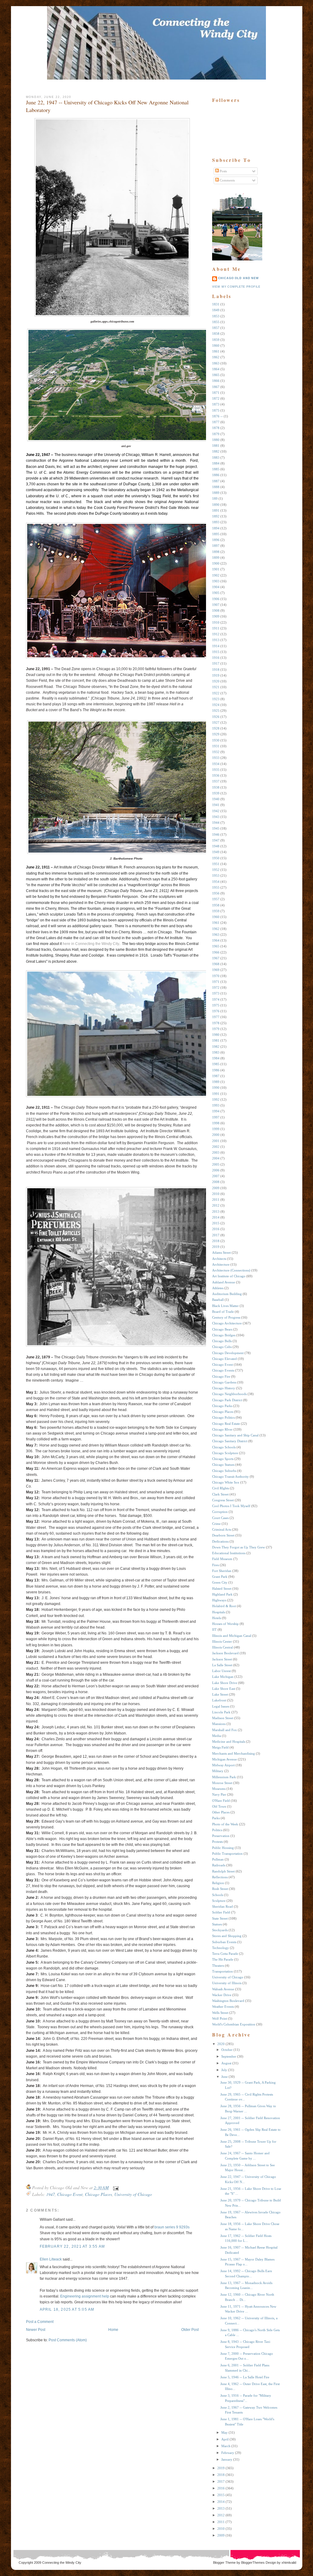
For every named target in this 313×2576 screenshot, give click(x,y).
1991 (216, 1094)
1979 (216, 1029)
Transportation (223, 1971)
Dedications (220, 1541)
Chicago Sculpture (225, 1453)
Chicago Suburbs (224, 1471)
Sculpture (219, 1901)
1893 (216, 522)
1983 (216, 1052)
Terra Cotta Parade (225, 1954)
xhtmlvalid (289, 2563)
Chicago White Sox (226, 1482)
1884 (216, 463)
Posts (223, 171)
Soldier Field (221, 1912)
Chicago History (224, 1388)
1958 (216, 905)
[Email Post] (115, 2188)
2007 (216, 1176)
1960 (216, 917)
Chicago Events (223, 1370)
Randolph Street (223, 1871)
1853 (216, 316)
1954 (216, 882)
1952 (216, 870)
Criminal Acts (222, 1529)
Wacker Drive (222, 1995)
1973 (216, 993)
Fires (215, 1565)
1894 (216, 528)
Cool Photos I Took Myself (231, 1506)
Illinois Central (223, 1647)
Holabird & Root (224, 1606)
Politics (217, 1830)
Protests (217, 1842)
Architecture (221, 1264)
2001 (216, 1141)
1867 (216, 387)
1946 (216, 834)
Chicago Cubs (222, 1347)
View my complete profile (236, 287)
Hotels (217, 1618)
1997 (216, 1117)
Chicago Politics (223, 1417)
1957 (216, 899)
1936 (216, 775)
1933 (216, 758)
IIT (214, 1630)
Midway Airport (223, 1765)
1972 (216, 987)
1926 (216, 717)
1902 (216, 575)
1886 (216, 475)
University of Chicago (133, 2194)
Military (218, 1771)
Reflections (220, 1877)
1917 (216, 663)
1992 (216, 1099)
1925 (216, 711)
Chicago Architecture (227, 1323)
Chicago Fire (221, 1376)
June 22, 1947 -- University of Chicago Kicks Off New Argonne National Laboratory (107, 106)
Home (113, 2330)
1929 (216, 734)
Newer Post (36, 2330)
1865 (216, 375)
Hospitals (219, 1612)
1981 (216, 1040)
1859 (216, 340)
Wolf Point (220, 2018)
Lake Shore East (224, 1689)
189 (215, 498)
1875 (216, 410)
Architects (219, 1259)
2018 (216, 1241)
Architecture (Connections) (231, 1270)
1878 (216, 428)
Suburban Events (224, 1942)
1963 (216, 935)
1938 (216, 787)
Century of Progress (226, 1317)
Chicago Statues (223, 1465)
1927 (216, 722)
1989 (216, 1082)
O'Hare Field (221, 1801)
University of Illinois (227, 1983)
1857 (216, 328)
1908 (216, 610)
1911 (216, 628)
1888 (216, 487)
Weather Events (223, 2007)
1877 (216, 422)
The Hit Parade (223, 1959)
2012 (216, 1205)
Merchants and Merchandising (234, 1753)
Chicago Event (70, 2194)
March (226, 2446)
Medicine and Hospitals (229, 1742)
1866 (216, 381)
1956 (216, 893)
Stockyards (220, 1930)
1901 (216, 569)
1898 (216, 552)
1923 (216, 699)
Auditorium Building (227, 1294)
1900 (216, 563)
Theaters (218, 1966)
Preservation (221, 1836)
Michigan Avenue (225, 1759)
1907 (216, 605)
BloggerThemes (252, 2563)
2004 (216, 1158)
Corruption (220, 1512)
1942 (216, 811)
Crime (216, 1524)
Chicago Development (228, 1353)
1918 (216, 670)
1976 (216, 1011)
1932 (216, 752)
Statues (217, 1924)
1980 (216, 1035)
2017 (216, 1235)
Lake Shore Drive (225, 1683)
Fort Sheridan (222, 1571)
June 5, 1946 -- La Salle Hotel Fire (245, 2377)
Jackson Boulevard (225, 1653)
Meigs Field (220, 1747)
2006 (216, 1170)
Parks (216, 1818)
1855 (216, 322)
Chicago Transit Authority (230, 1477)
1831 (216, 304)
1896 (216, 540)
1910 (216, 622)
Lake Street (220, 1694)
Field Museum (222, 1559)
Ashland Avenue (224, 1282)
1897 (216, 546)
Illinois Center (222, 1641)
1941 (216, 805)
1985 (216, 1064)
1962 (216, 929)
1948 (216, 846)
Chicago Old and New (239, 278)
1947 (50, 2194)
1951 (216, 864)
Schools (218, 1895)
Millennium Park (224, 1777)
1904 (216, 587)
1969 (216, 970)
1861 (216, 351)
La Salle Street (222, 1665)
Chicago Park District (227, 1400)
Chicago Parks (222, 1406)
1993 (216, 1105)
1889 (216, 493)
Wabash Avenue (223, 1989)
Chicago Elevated (225, 1359)
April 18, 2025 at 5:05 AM (67, 2309)
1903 (216, 581)
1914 (216, 646)
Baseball (218, 1300)
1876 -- (217, 416)
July (224, 2070)
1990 (216, 1088)
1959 (216, 911)
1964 (216, 940)
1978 (216, 1023)
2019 (216, 1247)
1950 (216, 858)
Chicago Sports (223, 1459)
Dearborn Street (223, 1535)
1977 (216, 1017)
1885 (216, 469)
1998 (216, 1123)
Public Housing (223, 1848)
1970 (216, 976)
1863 (216, 363)
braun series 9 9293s (172, 2227)
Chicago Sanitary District (230, 1441)
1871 (216, 393)
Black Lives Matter (225, 1306)
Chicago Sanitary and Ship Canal (235, 1435)
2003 (216, 1152)
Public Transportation (227, 1854)
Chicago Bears (222, 1329)
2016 (216, 1229)
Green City (220, 1582)
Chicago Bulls (222, 1341)
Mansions (219, 1724)
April (225, 2439)
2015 (216, 1223)
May (225, 2432)
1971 (216, 982)
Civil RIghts (221, 1488)
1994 (216, 1111)
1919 (216, 675)
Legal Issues (221, 1706)
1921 (216, 687)
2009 (216, 1188)
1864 (216, 369)
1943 (216, 817)
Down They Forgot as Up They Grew (239, 1547)
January (227, 2459)
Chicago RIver (222, 1429)
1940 (216, 799)
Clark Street (220, 1494)
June (225, 2077)
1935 (216, 770)
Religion (218, 1883)
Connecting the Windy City (62, 2563)
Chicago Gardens (224, 1382)
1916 (216, 658)
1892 (216, 516)
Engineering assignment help (85, 2296)
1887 (216, 481)
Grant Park (220, 1577)
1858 (216, 334)
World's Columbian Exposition (234, 2024)
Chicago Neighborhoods (229, 1394)
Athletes (218, 1288)
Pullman (218, 1859)
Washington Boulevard (228, 2001)
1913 (216, 640)
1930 (216, 740)
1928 (216, 728)
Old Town (219, 1806)
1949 (216, 852)
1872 (216, 398)
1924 (216, 705)
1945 (216, 828)
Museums (219, 1789)
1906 (216, 599)
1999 (216, 1129)
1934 (216, 764)
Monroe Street (222, 1783)
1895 (216, 534)
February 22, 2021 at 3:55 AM (72, 2246)
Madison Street (223, 1718)
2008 (216, 1182)
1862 (216, 357)
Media (217, 1736)
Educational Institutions (229, 1553)
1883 (216, 457)
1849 (216, 310)
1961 (216, 923)
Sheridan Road (223, 1906)
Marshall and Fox (225, 1730)
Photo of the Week (225, 1824)
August (226, 2063)
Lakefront (219, 1700)
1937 (216, 781)
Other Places (221, 1812)
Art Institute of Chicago (229, 1276)
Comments (227, 180)
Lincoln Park (221, 1712)
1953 (216, 875)
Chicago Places (98, 2194)
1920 (216, 681)
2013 (216, 1211)
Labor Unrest (221, 1671)
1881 (216, 446)
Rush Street (220, 1889)
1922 (216, 693)
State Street (220, 1918)
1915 (216, 652)
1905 (216, 593)
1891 (216, 510)
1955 (216, 887)
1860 (216, 345)
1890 (216, 505)
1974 (216, 999)
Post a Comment (40, 2322)
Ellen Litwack (51, 2259)
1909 (216, 616)
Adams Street (221, 1253)
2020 (221, 2044)
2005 (216, 1164)
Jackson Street (222, 1659)
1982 (216, 1047)
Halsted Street (222, 1589)
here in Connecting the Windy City (91, 944)
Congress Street (223, 1500)
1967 (216, 958)
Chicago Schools (224, 1447)
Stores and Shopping (227, 1936)
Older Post (190, 2330)
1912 (216, 634)
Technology (221, 1948)
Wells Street (220, 2013)
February (228, 2453)
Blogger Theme (224, 2563)
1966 (216, 952)
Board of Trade (223, 1312)
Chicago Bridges (224, 1335)
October (227, 2050)
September (229, 2056)
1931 (216, 746)
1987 (216, 1076)
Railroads (219, 1865)
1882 (216, 451)
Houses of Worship (225, 1624)
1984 (216, 1058)
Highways (219, 1600)
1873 (216, 404)
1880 (216, 440)
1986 (216, 1070)
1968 (216, 964)
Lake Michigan (223, 1677)
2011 (216, 1200)
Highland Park (222, 1594)
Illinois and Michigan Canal (232, 1636)
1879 (216, 434)
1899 (216, 558)
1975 (216, 1005)
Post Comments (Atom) (68, 2340)
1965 (216, 946)
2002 (216, 1147)
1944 (216, 823)
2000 (216, 1135)
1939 (216, 793)
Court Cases (220, 1518)
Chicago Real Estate (226, 1424)
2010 (216, 1194)
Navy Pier (219, 1794)
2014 (216, 1217)
